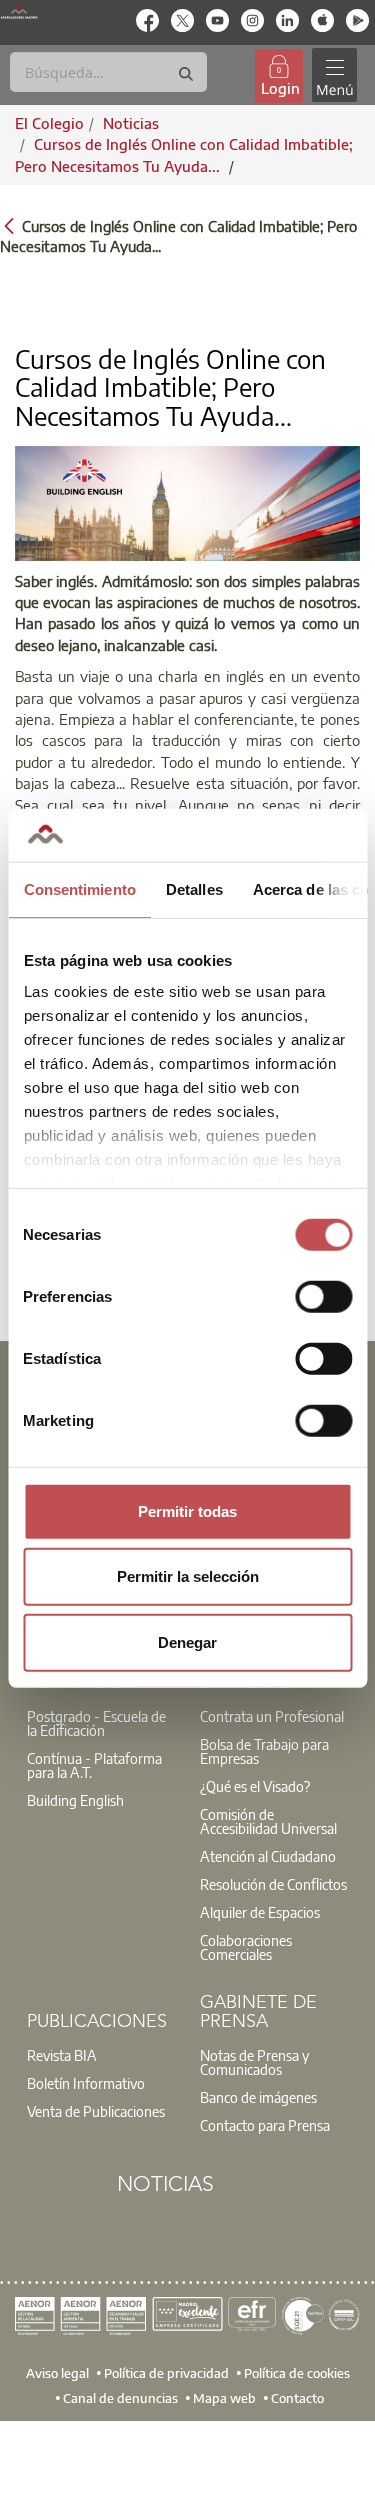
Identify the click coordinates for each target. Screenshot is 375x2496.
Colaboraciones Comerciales (246, 1947)
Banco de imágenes (258, 2097)
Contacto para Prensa (265, 2125)
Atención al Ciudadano (268, 1856)
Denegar (187, 1641)
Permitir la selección (188, 1576)
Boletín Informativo (86, 2083)
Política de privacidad (166, 2372)
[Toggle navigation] (334, 75)
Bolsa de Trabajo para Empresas (264, 1751)
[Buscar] (186, 74)
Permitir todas (187, 1510)
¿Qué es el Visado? (255, 1786)
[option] (101, 1723)
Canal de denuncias (120, 2398)
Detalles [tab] (193, 888)
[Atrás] (9, 224)
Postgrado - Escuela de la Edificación (96, 1723)
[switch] (323, 1296)
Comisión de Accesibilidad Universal (268, 1821)
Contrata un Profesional (272, 1716)
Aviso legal (57, 2372)
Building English (75, 1800)
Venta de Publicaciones (96, 2111)
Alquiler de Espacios (260, 1912)
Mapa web (224, 2398)
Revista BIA (62, 2055)
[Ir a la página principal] (19, 12)
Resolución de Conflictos (273, 1884)
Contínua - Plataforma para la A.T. (94, 1765)
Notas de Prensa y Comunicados (254, 2062)
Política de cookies (297, 2372)
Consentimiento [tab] (79, 888)
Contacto (297, 2398)
